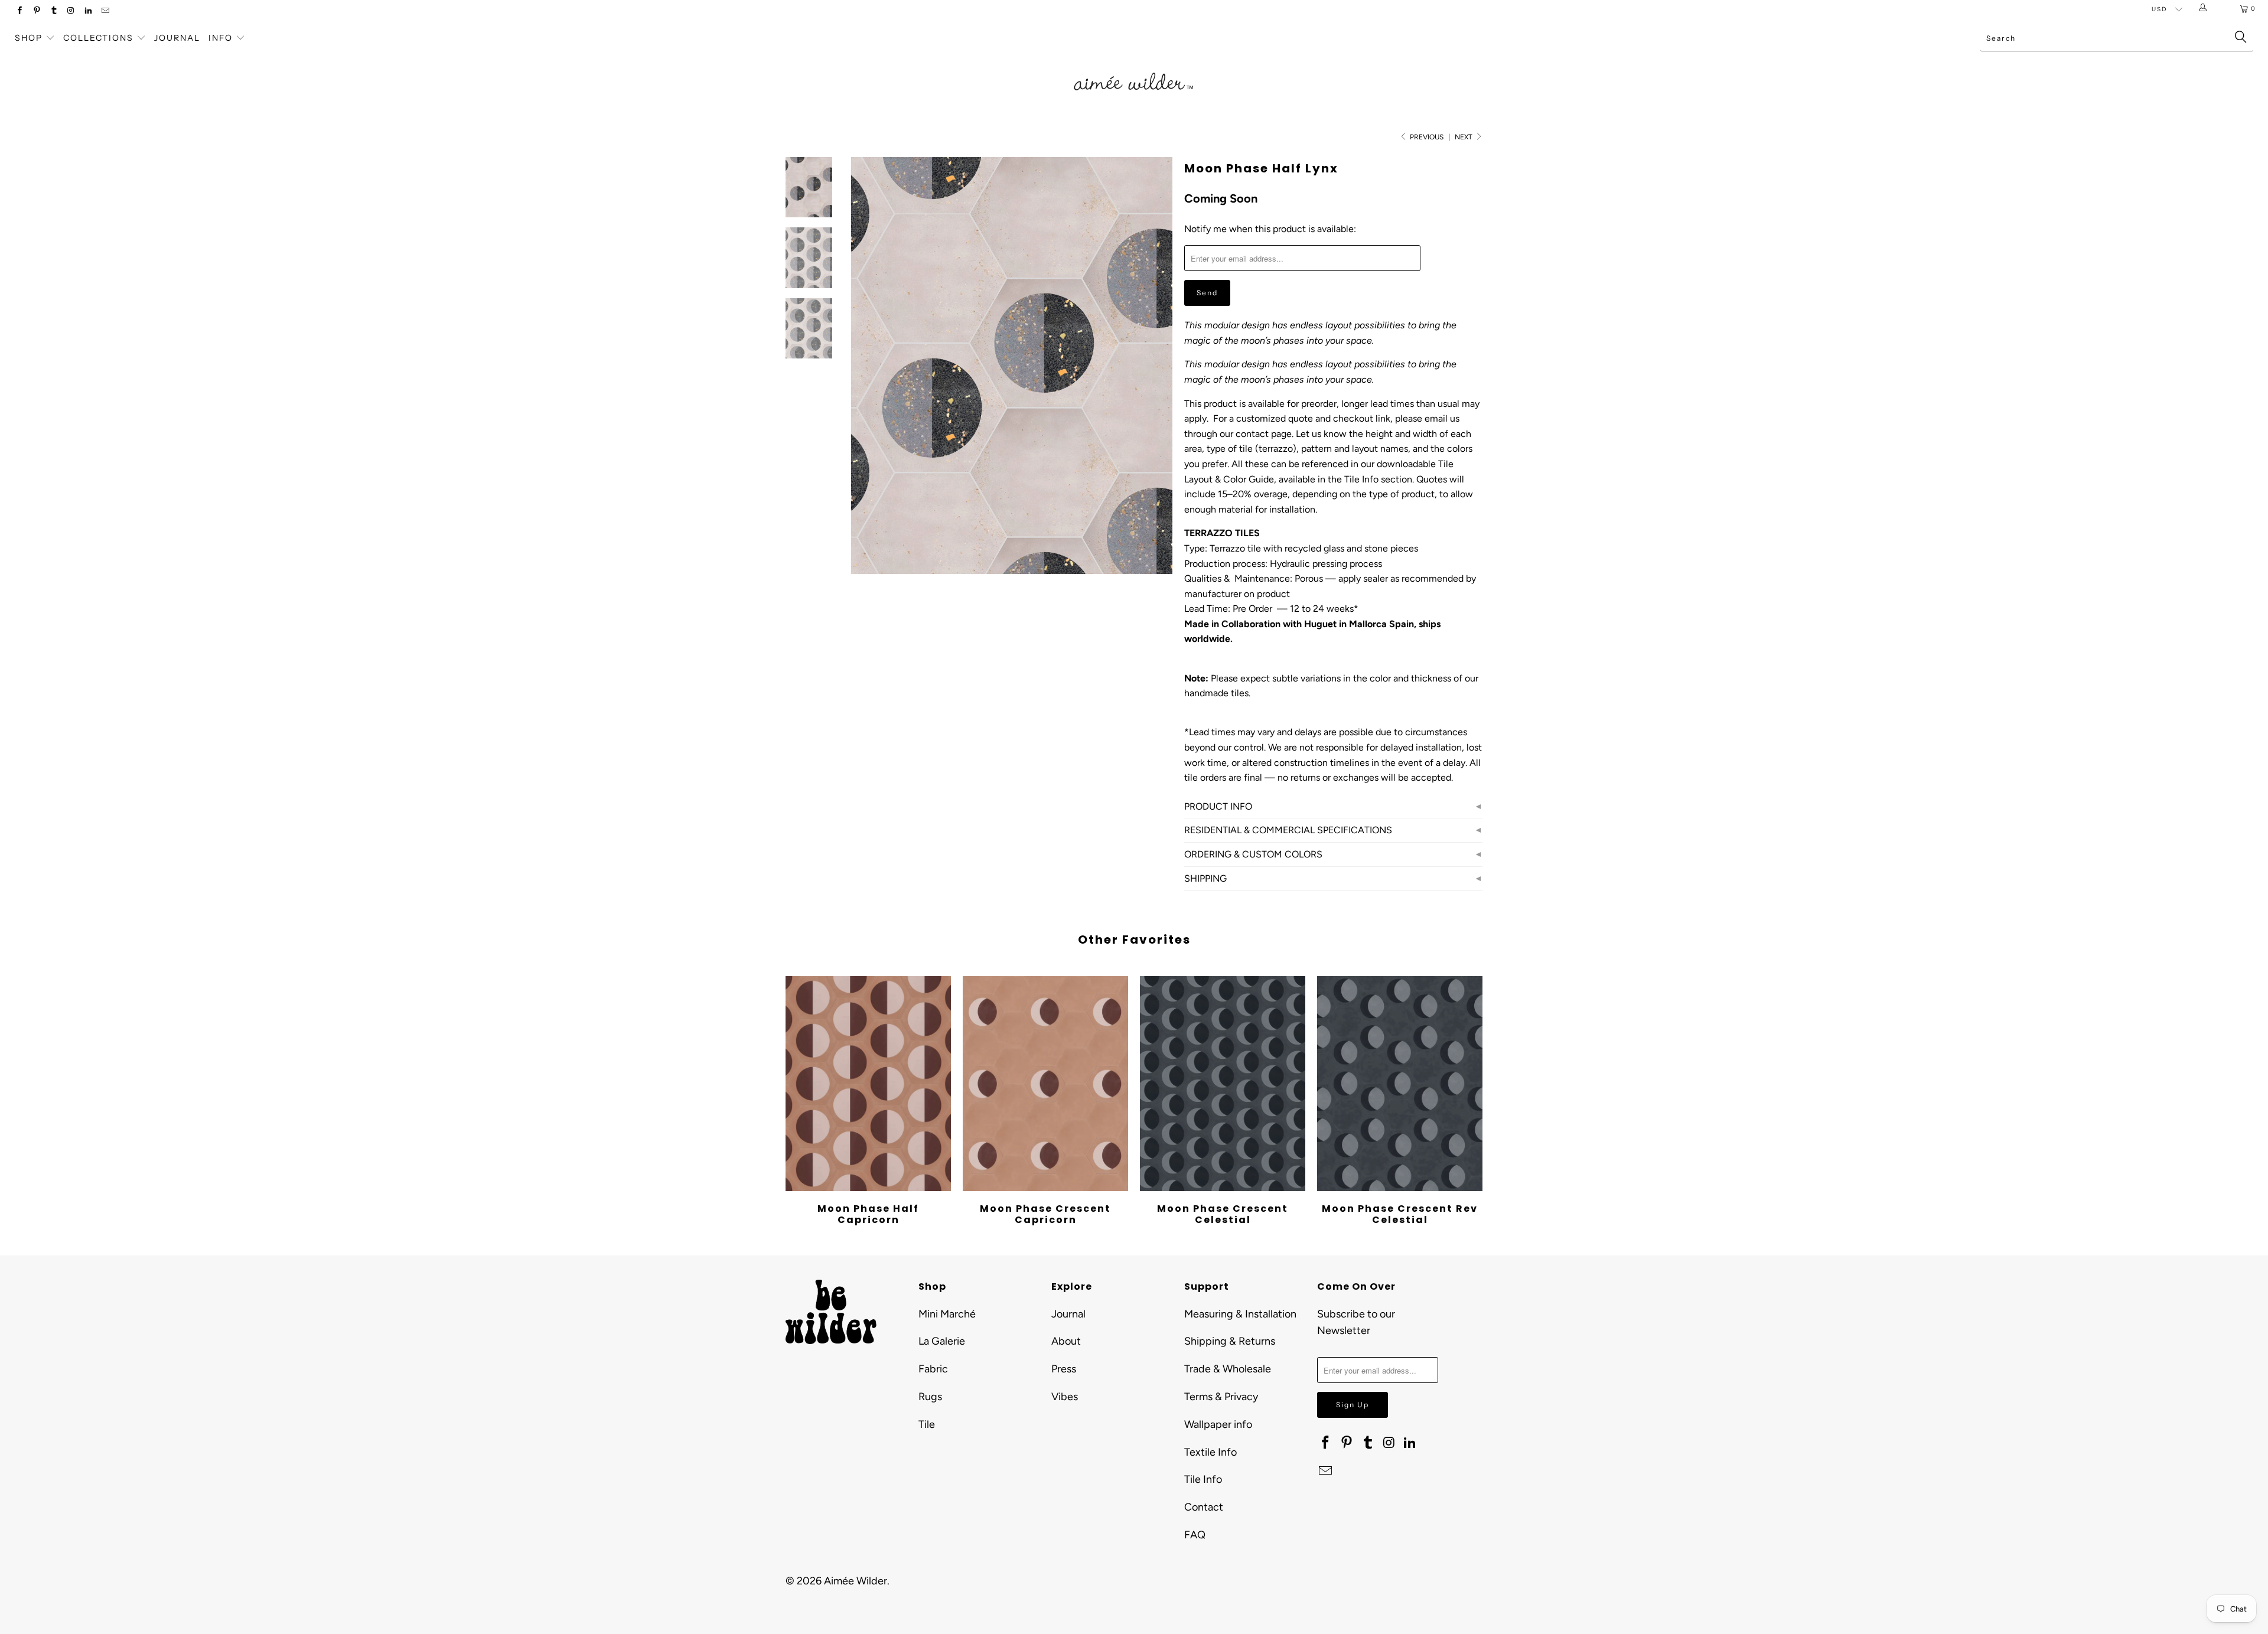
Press (1064, 1369)
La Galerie (942, 1341)
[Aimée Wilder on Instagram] (71, 12)
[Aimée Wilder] (1134, 68)
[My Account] (2205, 9)
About (1066, 1341)
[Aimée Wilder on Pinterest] (36, 12)
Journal (177, 38)
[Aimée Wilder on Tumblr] (53, 12)
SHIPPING (1205, 878)
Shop (29, 38)
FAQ (1195, 1535)
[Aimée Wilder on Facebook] (19, 12)
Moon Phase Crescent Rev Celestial (1400, 1084)
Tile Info (1203, 1479)
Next (1464, 137)
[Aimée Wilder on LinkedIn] (88, 12)
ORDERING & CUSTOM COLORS (1253, 854)
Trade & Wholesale (1228, 1369)
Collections (100, 38)
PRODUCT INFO (1218, 806)
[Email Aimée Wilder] (105, 12)
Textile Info (1210, 1452)
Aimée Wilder (856, 1581)
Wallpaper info (1218, 1424)
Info (221, 38)
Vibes (1065, 1397)
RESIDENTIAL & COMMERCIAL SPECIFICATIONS (1288, 830)
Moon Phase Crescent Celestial (1223, 1084)
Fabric (933, 1369)
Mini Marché (947, 1314)
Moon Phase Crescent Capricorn (1045, 1084)
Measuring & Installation (1240, 1314)
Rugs (930, 1397)
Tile (927, 1424)
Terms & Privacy (1221, 1397)
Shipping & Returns (1230, 1341)
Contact (1204, 1507)
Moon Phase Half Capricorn (868, 1084)
